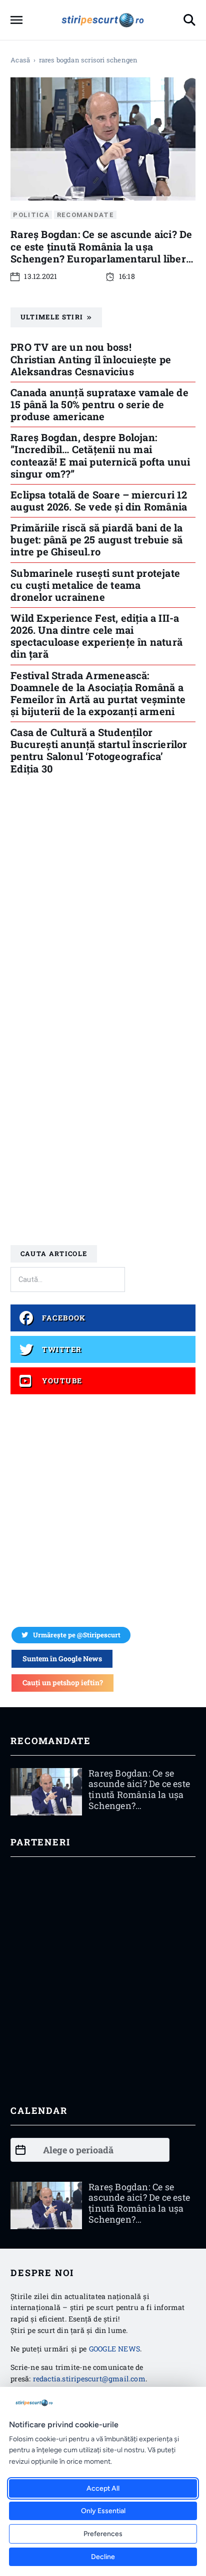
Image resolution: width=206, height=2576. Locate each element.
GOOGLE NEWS (114, 2349)
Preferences (103, 2534)
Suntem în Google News (62, 1659)
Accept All (103, 2488)
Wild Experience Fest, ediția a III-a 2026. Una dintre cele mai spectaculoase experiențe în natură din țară (96, 636)
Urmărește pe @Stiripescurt (77, 1635)
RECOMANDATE (85, 215)
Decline (103, 2557)
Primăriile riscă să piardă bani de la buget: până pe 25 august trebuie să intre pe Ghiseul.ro (96, 539)
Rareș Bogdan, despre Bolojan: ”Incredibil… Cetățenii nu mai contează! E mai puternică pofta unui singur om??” (100, 455)
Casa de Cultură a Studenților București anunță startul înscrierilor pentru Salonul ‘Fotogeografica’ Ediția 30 (99, 750)
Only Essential (103, 2511)
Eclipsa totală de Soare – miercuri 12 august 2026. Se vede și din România (99, 501)
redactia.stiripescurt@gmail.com (89, 2379)
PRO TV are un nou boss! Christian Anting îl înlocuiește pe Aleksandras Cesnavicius (91, 359)
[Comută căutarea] (189, 20)
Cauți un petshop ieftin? (63, 1682)
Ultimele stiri (52, 317)
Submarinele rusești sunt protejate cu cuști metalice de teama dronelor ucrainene (95, 585)
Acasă (20, 60)
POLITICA (31, 215)
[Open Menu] (16, 20)
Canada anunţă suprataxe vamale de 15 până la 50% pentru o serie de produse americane (99, 404)
